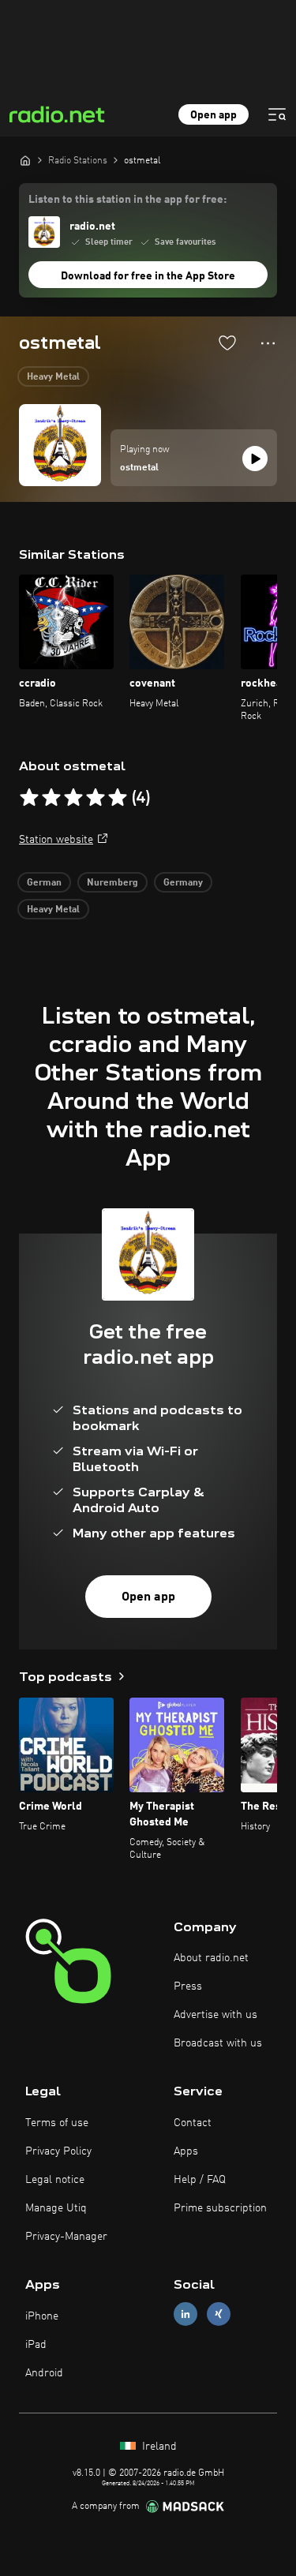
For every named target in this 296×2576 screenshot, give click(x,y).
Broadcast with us (218, 2043)
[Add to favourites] (227, 343)
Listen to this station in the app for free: (127, 200)
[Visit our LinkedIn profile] (185, 2314)
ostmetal (139, 468)
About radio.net (211, 1958)
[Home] (25, 160)
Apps (186, 2151)
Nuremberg (112, 883)
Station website (56, 840)
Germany (183, 883)
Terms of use (57, 2123)
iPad (36, 2345)
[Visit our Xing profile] (219, 2314)
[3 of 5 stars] (73, 798)
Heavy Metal (53, 377)
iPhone (42, 2316)
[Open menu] (277, 114)
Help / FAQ (200, 2180)
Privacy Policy (58, 2151)
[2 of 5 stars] (51, 798)
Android (44, 2373)
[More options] (268, 343)
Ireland (158, 2447)
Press (188, 1986)
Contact (193, 2123)
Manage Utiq (56, 2208)
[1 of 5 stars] (29, 798)
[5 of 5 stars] (118, 798)
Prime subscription (220, 2208)
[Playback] (255, 459)
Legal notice (55, 2180)
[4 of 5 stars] (96, 798)
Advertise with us (215, 2015)
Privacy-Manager (66, 2237)
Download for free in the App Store (148, 276)
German (44, 883)
